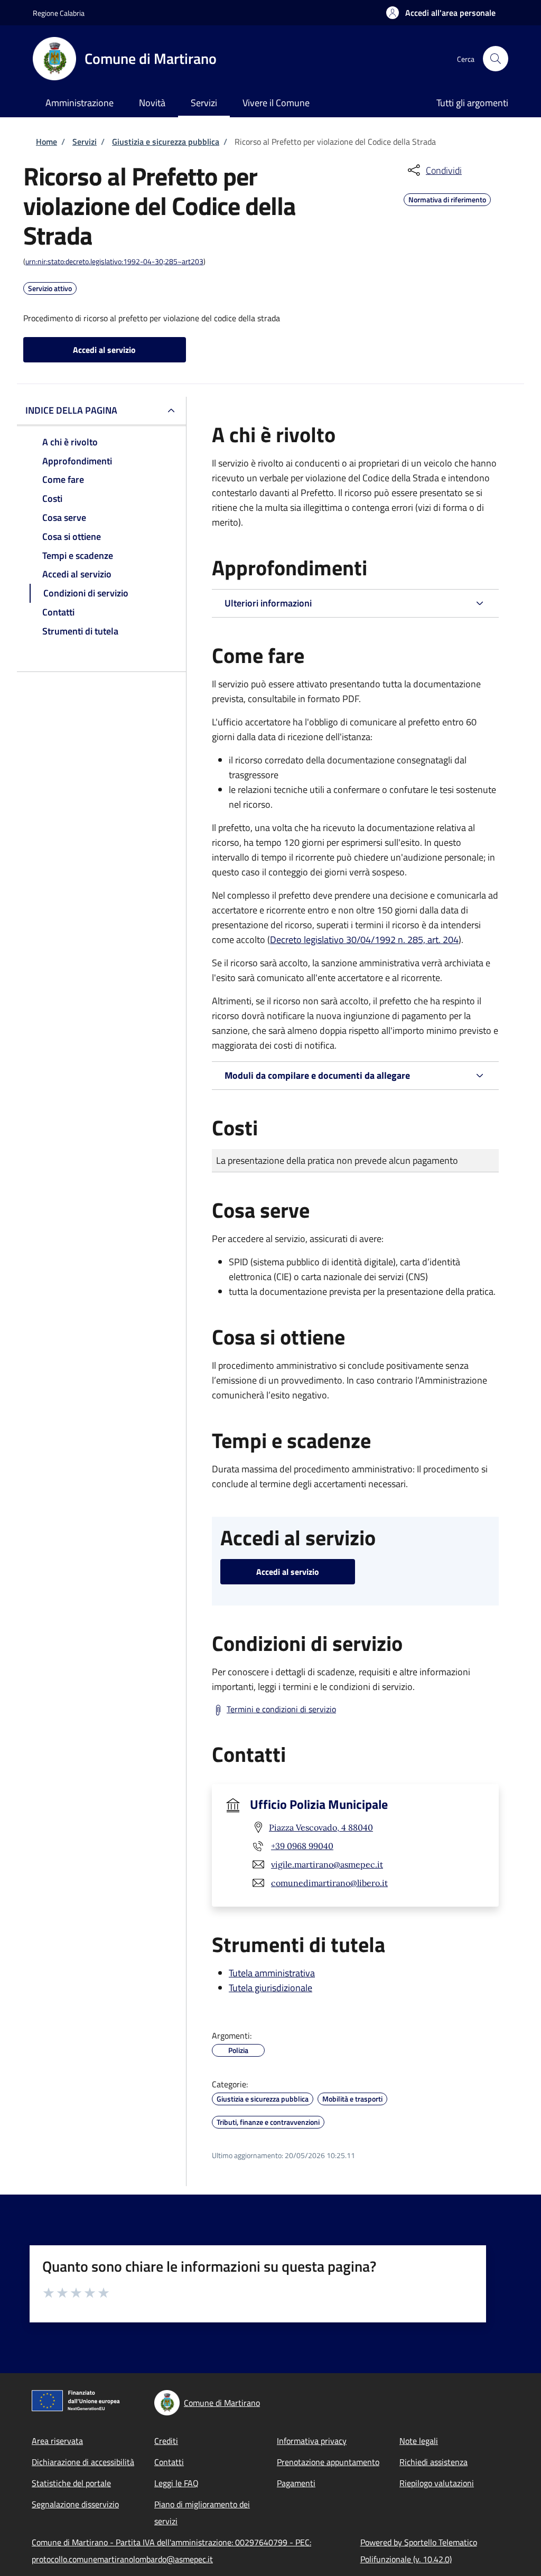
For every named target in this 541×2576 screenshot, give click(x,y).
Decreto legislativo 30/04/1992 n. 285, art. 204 (364, 940)
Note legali (419, 2441)
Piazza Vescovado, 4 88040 (321, 1827)
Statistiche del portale (71, 2483)
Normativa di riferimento (447, 198)
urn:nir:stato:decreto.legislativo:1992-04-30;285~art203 (114, 261)
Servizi (85, 142)
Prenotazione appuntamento (328, 2462)
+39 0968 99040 (302, 1846)
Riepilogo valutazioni (437, 2483)
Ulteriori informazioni (268, 603)
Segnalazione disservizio (75, 2504)
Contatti (169, 2462)
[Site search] (496, 59)
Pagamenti (296, 2483)
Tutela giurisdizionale (270, 1988)
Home (46, 142)
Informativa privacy (312, 2441)
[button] (441, 13)
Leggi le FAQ (176, 2483)
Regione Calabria (59, 13)
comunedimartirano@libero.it (329, 1883)
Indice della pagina (71, 410)
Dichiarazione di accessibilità (83, 2462)
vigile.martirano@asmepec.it (327, 1864)
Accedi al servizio (104, 350)
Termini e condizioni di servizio (281, 1709)
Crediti (166, 2441)
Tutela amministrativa (272, 1973)
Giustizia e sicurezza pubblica (166, 142)
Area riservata (57, 2441)
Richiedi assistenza (433, 2462)
